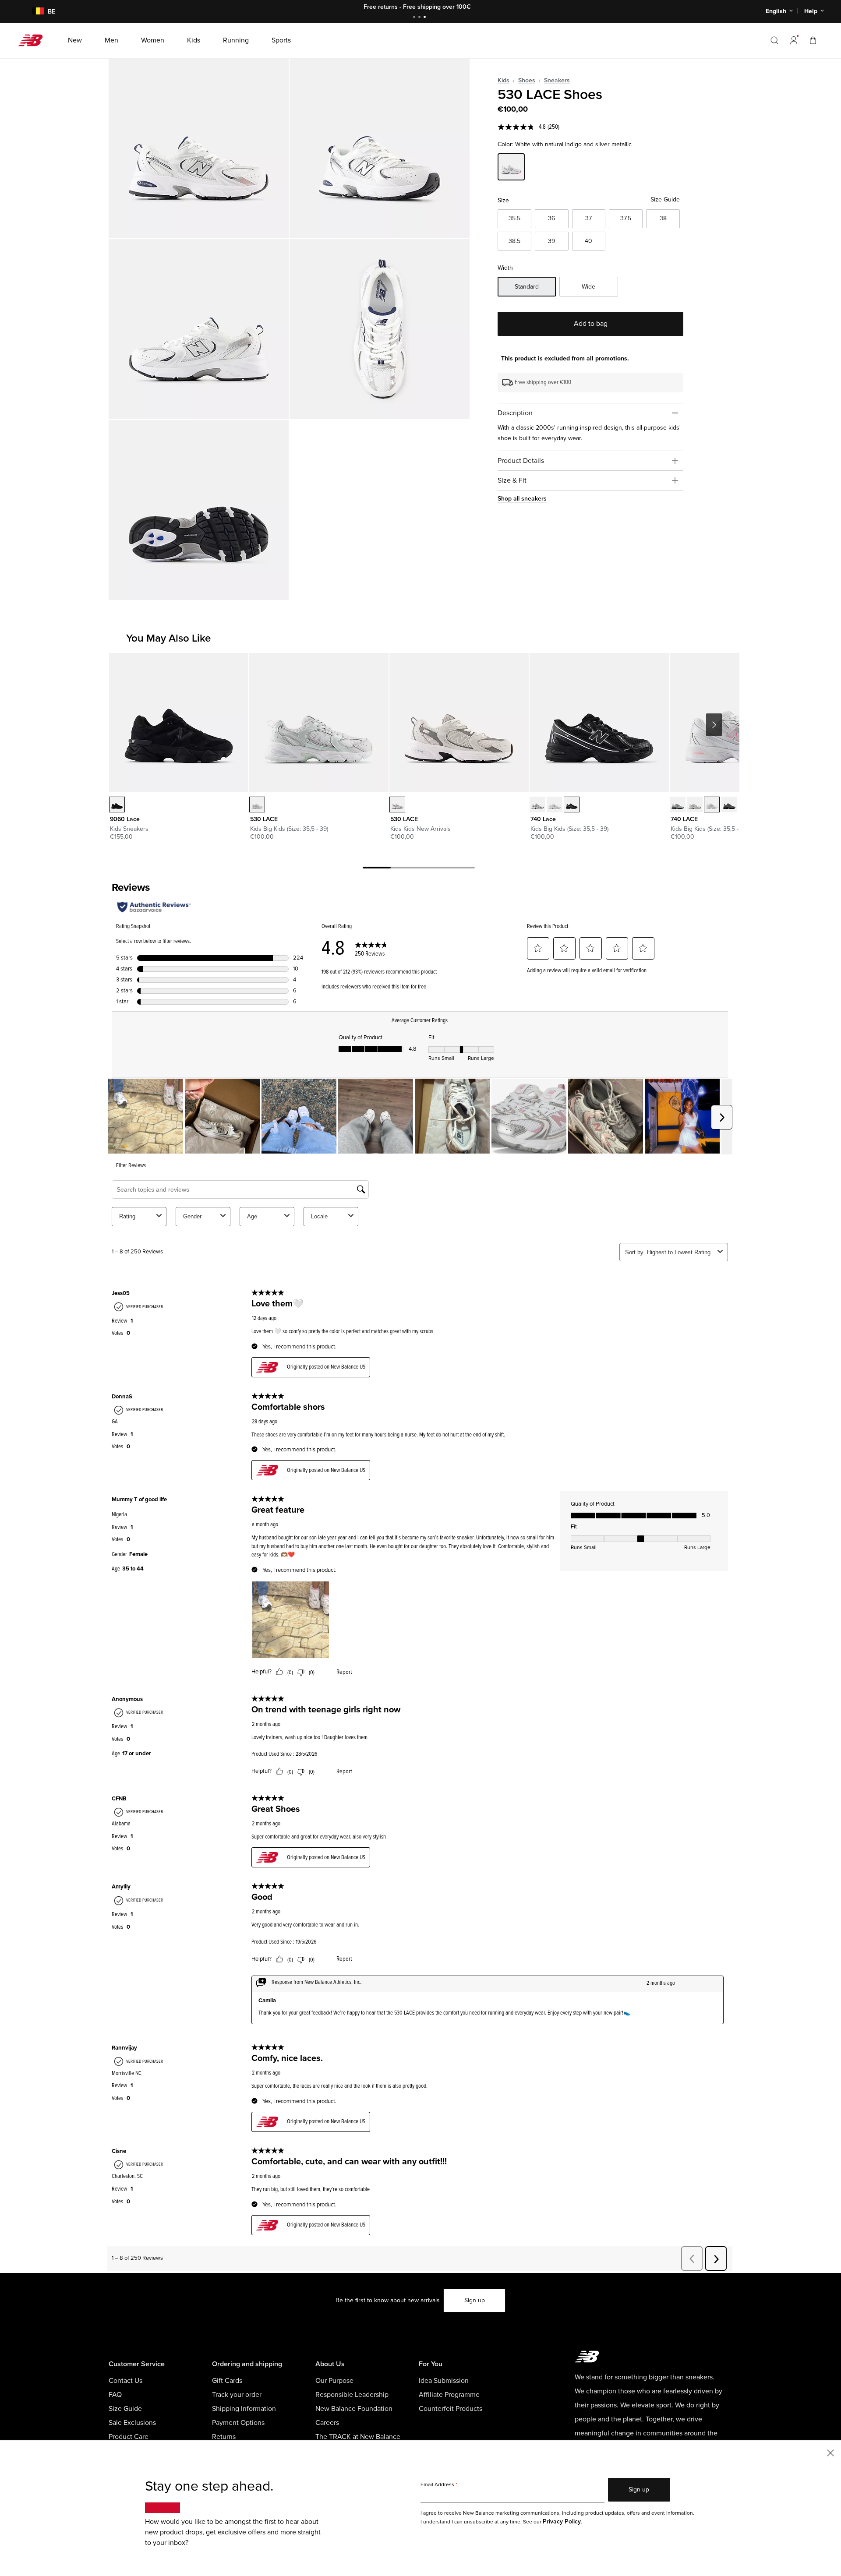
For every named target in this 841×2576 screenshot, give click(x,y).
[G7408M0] (712, 805)
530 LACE (264, 819)
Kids (504, 80)
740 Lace (543, 819)
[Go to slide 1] (415, 18)
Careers (327, 2423)
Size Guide (665, 199)
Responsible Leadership (352, 2395)
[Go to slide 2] (420, 18)
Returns (224, 2437)
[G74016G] (729, 805)
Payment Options (238, 2423)
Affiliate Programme (449, 2395)
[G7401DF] (677, 805)
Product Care (129, 2437)
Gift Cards (227, 2381)
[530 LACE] (199, 148)
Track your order (237, 2395)
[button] (794, 40)
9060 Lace (125, 819)
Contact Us (125, 2381)
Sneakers (557, 80)
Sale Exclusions (132, 2423)
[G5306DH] (257, 805)
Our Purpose (334, 2381)
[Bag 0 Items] (813, 40)
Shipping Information (244, 2409)
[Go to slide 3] (426, 18)
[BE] (33, 12)
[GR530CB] (397, 805)
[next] (714, 725)
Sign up (475, 2300)
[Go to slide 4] (461, 869)
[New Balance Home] (34, 40)
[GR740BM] (572, 805)
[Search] (774, 40)
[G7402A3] (695, 805)
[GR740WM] (555, 805)
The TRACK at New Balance (358, 2437)
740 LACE (684, 819)
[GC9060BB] (117, 805)
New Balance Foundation (354, 2409)
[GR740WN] (537, 805)
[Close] (830, 2452)
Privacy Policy (562, 2521)
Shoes (527, 80)
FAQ (115, 2395)
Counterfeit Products (451, 2409)
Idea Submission (444, 2381)
